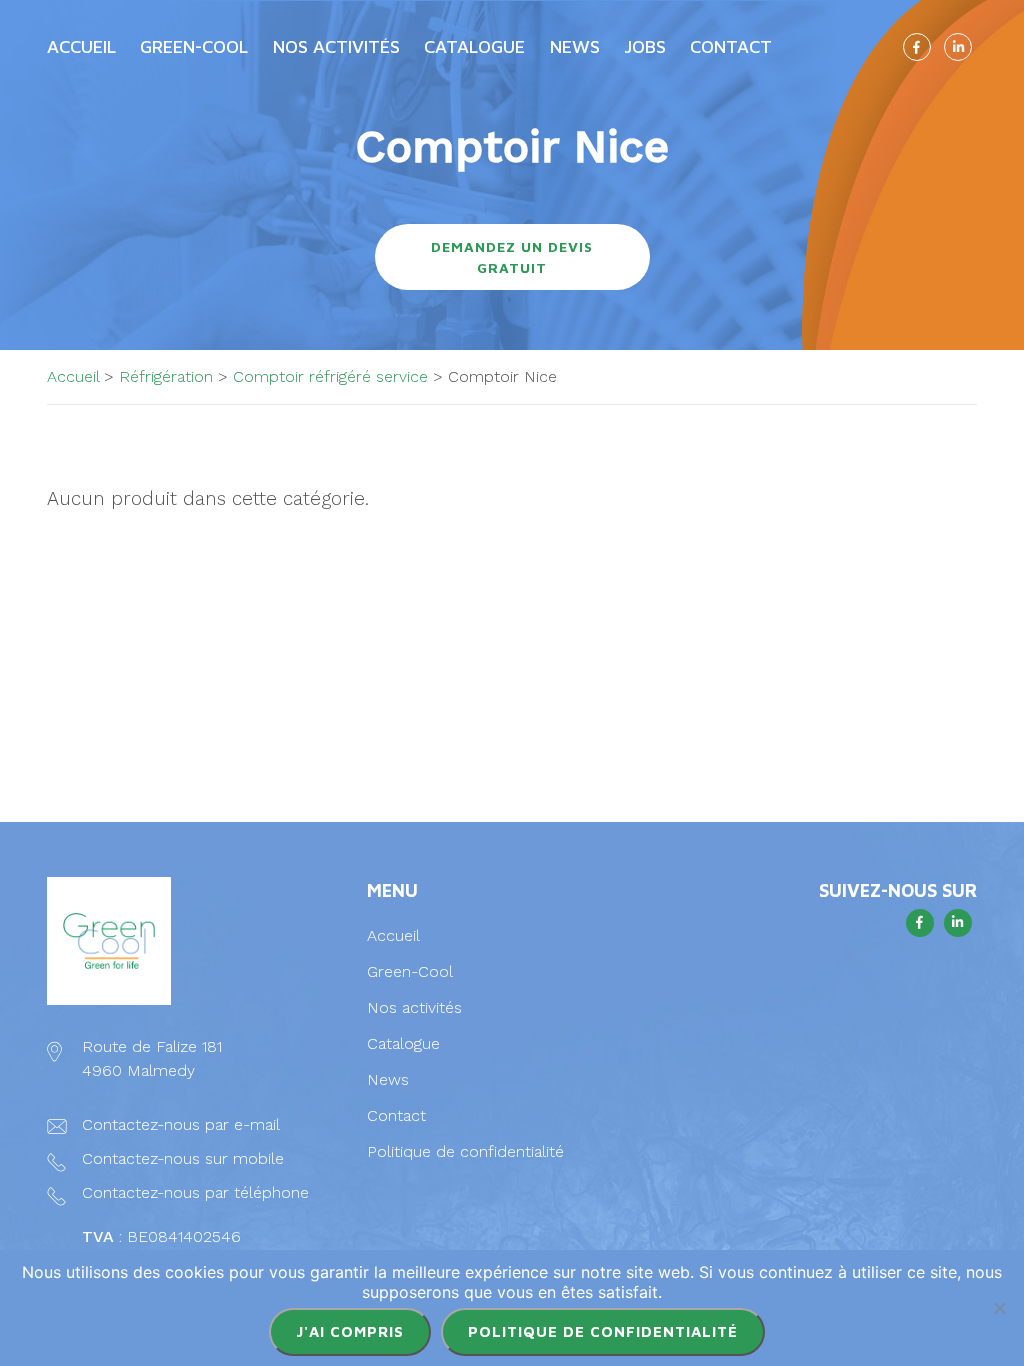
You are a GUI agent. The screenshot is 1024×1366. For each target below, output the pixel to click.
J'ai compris (350, 1331)
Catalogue (403, 1043)
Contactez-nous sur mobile (183, 1158)
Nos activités (414, 1007)
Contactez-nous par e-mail (181, 1124)
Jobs (645, 46)
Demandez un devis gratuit (512, 257)
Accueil (81, 46)
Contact (731, 46)
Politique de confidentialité (465, 1151)
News (575, 46)
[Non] (999, 1308)
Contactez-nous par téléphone (195, 1192)
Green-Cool (194, 46)
